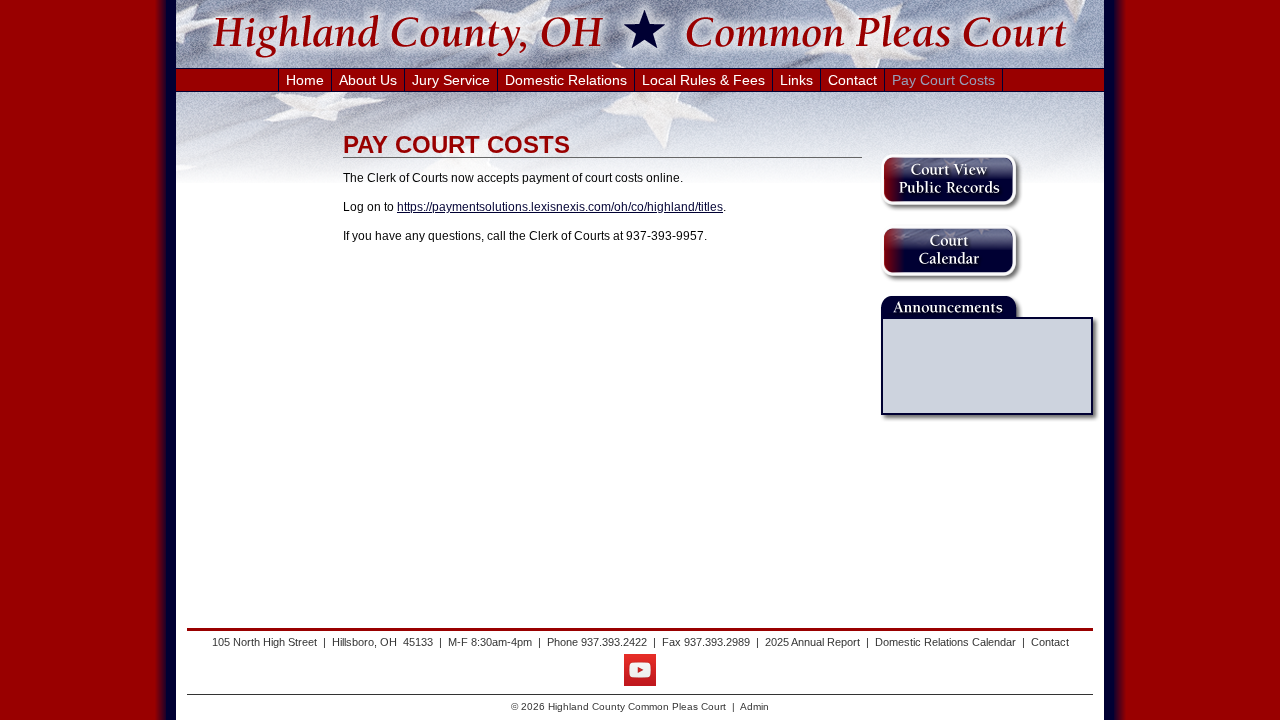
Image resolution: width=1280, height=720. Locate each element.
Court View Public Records (951, 182)
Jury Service (451, 80)
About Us (368, 80)
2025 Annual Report (812, 642)
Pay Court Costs (943, 80)
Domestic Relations (566, 80)
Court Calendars (951, 253)
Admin (754, 706)
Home (305, 80)
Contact (852, 80)
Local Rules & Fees (703, 80)
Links (796, 80)
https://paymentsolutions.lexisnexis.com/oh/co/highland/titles (560, 207)
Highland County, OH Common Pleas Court (640, 33)
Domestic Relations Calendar (945, 642)
